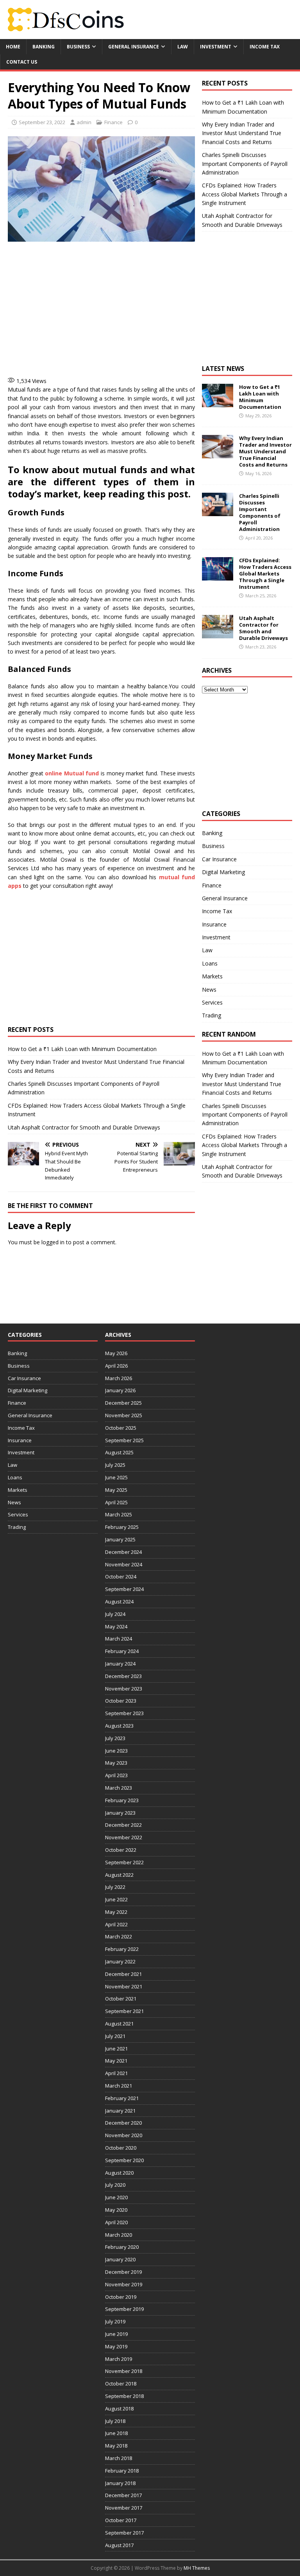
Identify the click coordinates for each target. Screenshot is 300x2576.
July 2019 (115, 2321)
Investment (216, 47)
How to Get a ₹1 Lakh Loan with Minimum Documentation (82, 1049)
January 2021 (120, 2111)
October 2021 (121, 1999)
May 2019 (116, 2346)
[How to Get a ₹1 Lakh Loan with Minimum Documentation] (218, 403)
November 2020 (124, 2135)
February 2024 (122, 1651)
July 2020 (115, 2185)
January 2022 (120, 1961)
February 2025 (122, 1527)
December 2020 (123, 2123)
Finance (113, 122)
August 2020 (119, 2173)
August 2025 (119, 1452)
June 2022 (116, 1899)
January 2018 (120, 2483)
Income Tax (265, 47)
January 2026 (120, 1390)
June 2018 (116, 2433)
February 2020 (122, 2247)
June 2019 (116, 2334)
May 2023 (116, 1763)
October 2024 (121, 1577)
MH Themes (197, 2568)
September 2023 (124, 1713)
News (209, 990)
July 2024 (115, 1614)
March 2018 (119, 2458)
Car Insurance (219, 859)
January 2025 (120, 1539)
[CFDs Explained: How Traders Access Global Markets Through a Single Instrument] (218, 576)
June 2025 (116, 1477)
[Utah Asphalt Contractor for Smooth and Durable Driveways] (218, 634)
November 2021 (124, 1986)
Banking (44, 47)
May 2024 (116, 1626)
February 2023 (122, 1800)
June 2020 (116, 2197)
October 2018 (121, 2384)
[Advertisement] (145, 308)
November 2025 (124, 1415)
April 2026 (116, 1366)
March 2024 (119, 1639)
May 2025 (116, 1490)
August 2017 (119, 2545)
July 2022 (115, 1887)
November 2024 (124, 1564)
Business (78, 47)
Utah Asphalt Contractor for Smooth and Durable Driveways (84, 1127)
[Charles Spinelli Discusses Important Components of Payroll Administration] (218, 512)
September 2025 (124, 1440)
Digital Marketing (223, 872)
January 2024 (120, 1664)
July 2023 (115, 1738)
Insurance (214, 924)
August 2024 (119, 1602)
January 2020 (120, 2259)
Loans (210, 963)
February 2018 (122, 2471)
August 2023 (119, 1726)
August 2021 (119, 2024)
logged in (53, 1242)
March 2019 (119, 2359)
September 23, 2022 (42, 122)
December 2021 (123, 1974)
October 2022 (121, 1850)
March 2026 (119, 1378)
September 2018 (124, 2396)
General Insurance (134, 47)
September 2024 (124, 1589)
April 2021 (116, 2073)
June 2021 (116, 2049)
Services (212, 1002)
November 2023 (124, 1689)
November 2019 (124, 2284)
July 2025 (115, 1465)
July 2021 (115, 2036)
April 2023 (116, 1775)
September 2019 (124, 2309)
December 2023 (123, 1676)
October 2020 (121, 2148)
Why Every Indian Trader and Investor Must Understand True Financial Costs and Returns (242, 133)
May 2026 (116, 1353)
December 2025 (123, 1403)
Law (183, 47)
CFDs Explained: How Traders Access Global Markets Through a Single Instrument (245, 194)
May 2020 (116, 2210)
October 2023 (121, 1701)
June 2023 (116, 1751)
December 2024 (123, 1552)
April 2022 (116, 1924)
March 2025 (119, 1514)
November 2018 (124, 2371)
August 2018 (119, 2409)
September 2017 (124, 2533)
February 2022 (122, 1949)
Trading (212, 1015)
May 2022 (116, 1912)
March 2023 (119, 1788)
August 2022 (119, 1875)
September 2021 (124, 2011)
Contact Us (22, 62)
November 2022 (124, 1837)
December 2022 (123, 1825)
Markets (212, 976)
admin (84, 122)
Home (13, 47)
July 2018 (115, 2421)
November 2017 (124, 2508)
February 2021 (122, 2098)
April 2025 (116, 1502)
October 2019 (121, 2297)
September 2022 (124, 1862)
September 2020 (124, 2160)
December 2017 (123, 2495)
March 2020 (119, 2235)
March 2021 (119, 2086)
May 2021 (116, 2061)
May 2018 (116, 2446)
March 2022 (119, 1936)
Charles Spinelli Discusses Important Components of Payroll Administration (245, 164)
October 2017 (121, 2520)
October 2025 (121, 1428)
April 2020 (116, 2222)
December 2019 (123, 2272)
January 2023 (120, 1813)
